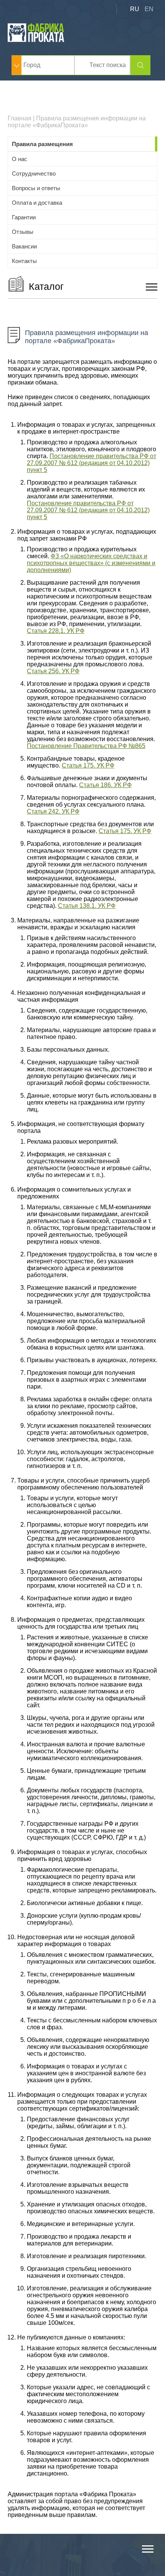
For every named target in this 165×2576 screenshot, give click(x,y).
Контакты (24, 261)
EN (149, 9)
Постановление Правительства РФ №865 (86, 746)
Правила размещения (42, 144)
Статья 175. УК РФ (88, 765)
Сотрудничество (34, 173)
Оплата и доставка (37, 203)
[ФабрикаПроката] (36, 40)
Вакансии (24, 246)
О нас (20, 159)
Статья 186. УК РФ (105, 785)
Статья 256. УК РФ (53, 671)
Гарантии (24, 217)
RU (135, 9)
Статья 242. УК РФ (53, 811)
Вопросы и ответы (36, 188)
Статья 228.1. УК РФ (56, 631)
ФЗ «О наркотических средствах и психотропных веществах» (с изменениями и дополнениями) (91, 563)
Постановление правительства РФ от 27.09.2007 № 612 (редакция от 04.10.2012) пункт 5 (92, 463)
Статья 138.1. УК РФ (87, 906)
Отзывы (23, 232)
